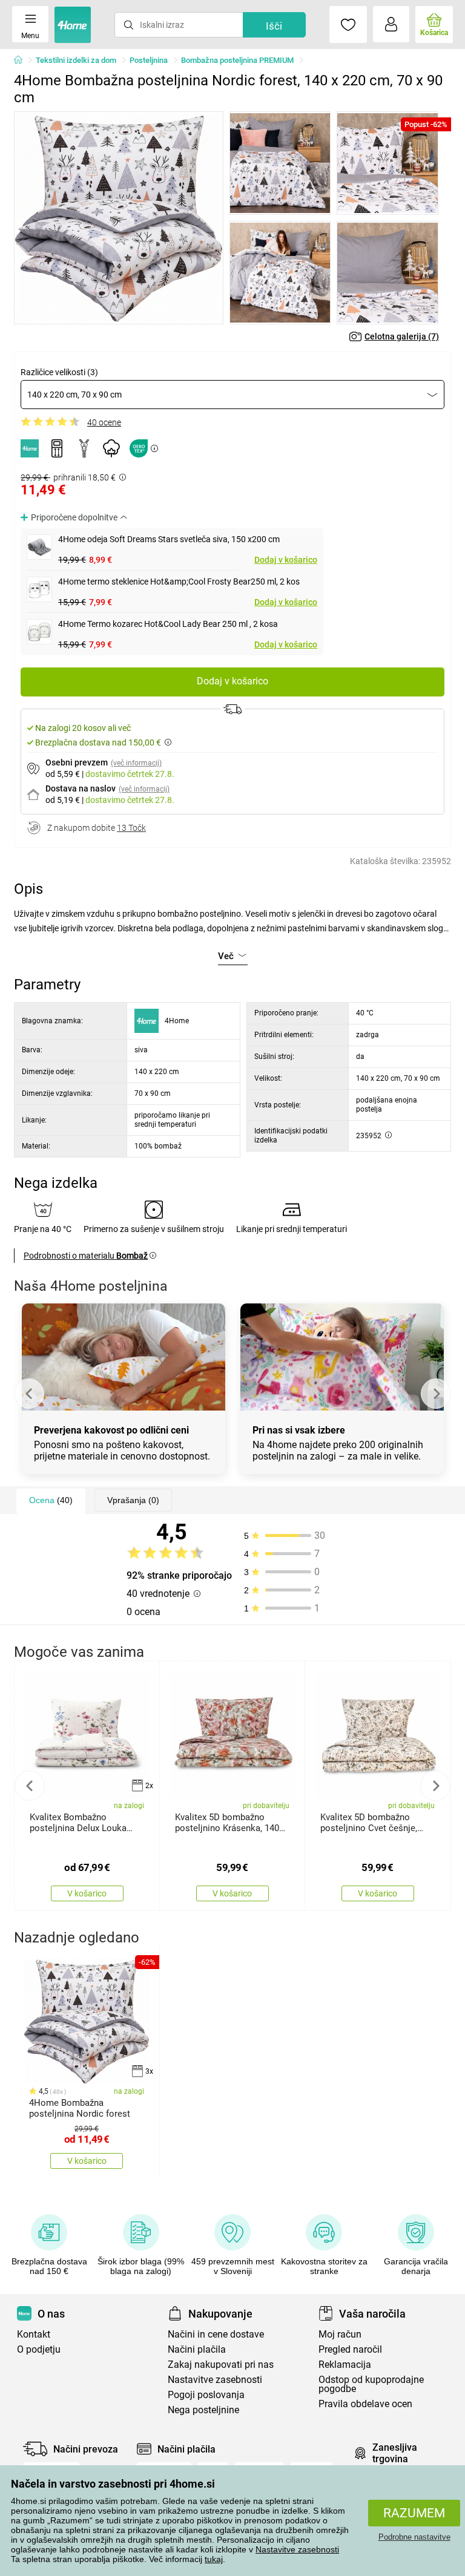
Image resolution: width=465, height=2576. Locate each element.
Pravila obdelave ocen (365, 2404)
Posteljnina (149, 60)
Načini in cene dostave (216, 2334)
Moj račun (340, 2334)
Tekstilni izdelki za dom (76, 60)
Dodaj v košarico (286, 560)
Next (436, 1394)
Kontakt (34, 2334)
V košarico (87, 1893)
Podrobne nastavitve (414, 2537)
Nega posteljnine (203, 2410)
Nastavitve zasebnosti (297, 2549)
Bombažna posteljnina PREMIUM (237, 60)
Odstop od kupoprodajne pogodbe (371, 2384)
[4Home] (22, 61)
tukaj (214, 2559)
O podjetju (39, 2349)
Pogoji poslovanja (206, 2395)
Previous (29, 1394)
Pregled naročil (350, 2349)
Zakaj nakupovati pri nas (221, 2365)
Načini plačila (197, 2349)
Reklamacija (345, 2365)
